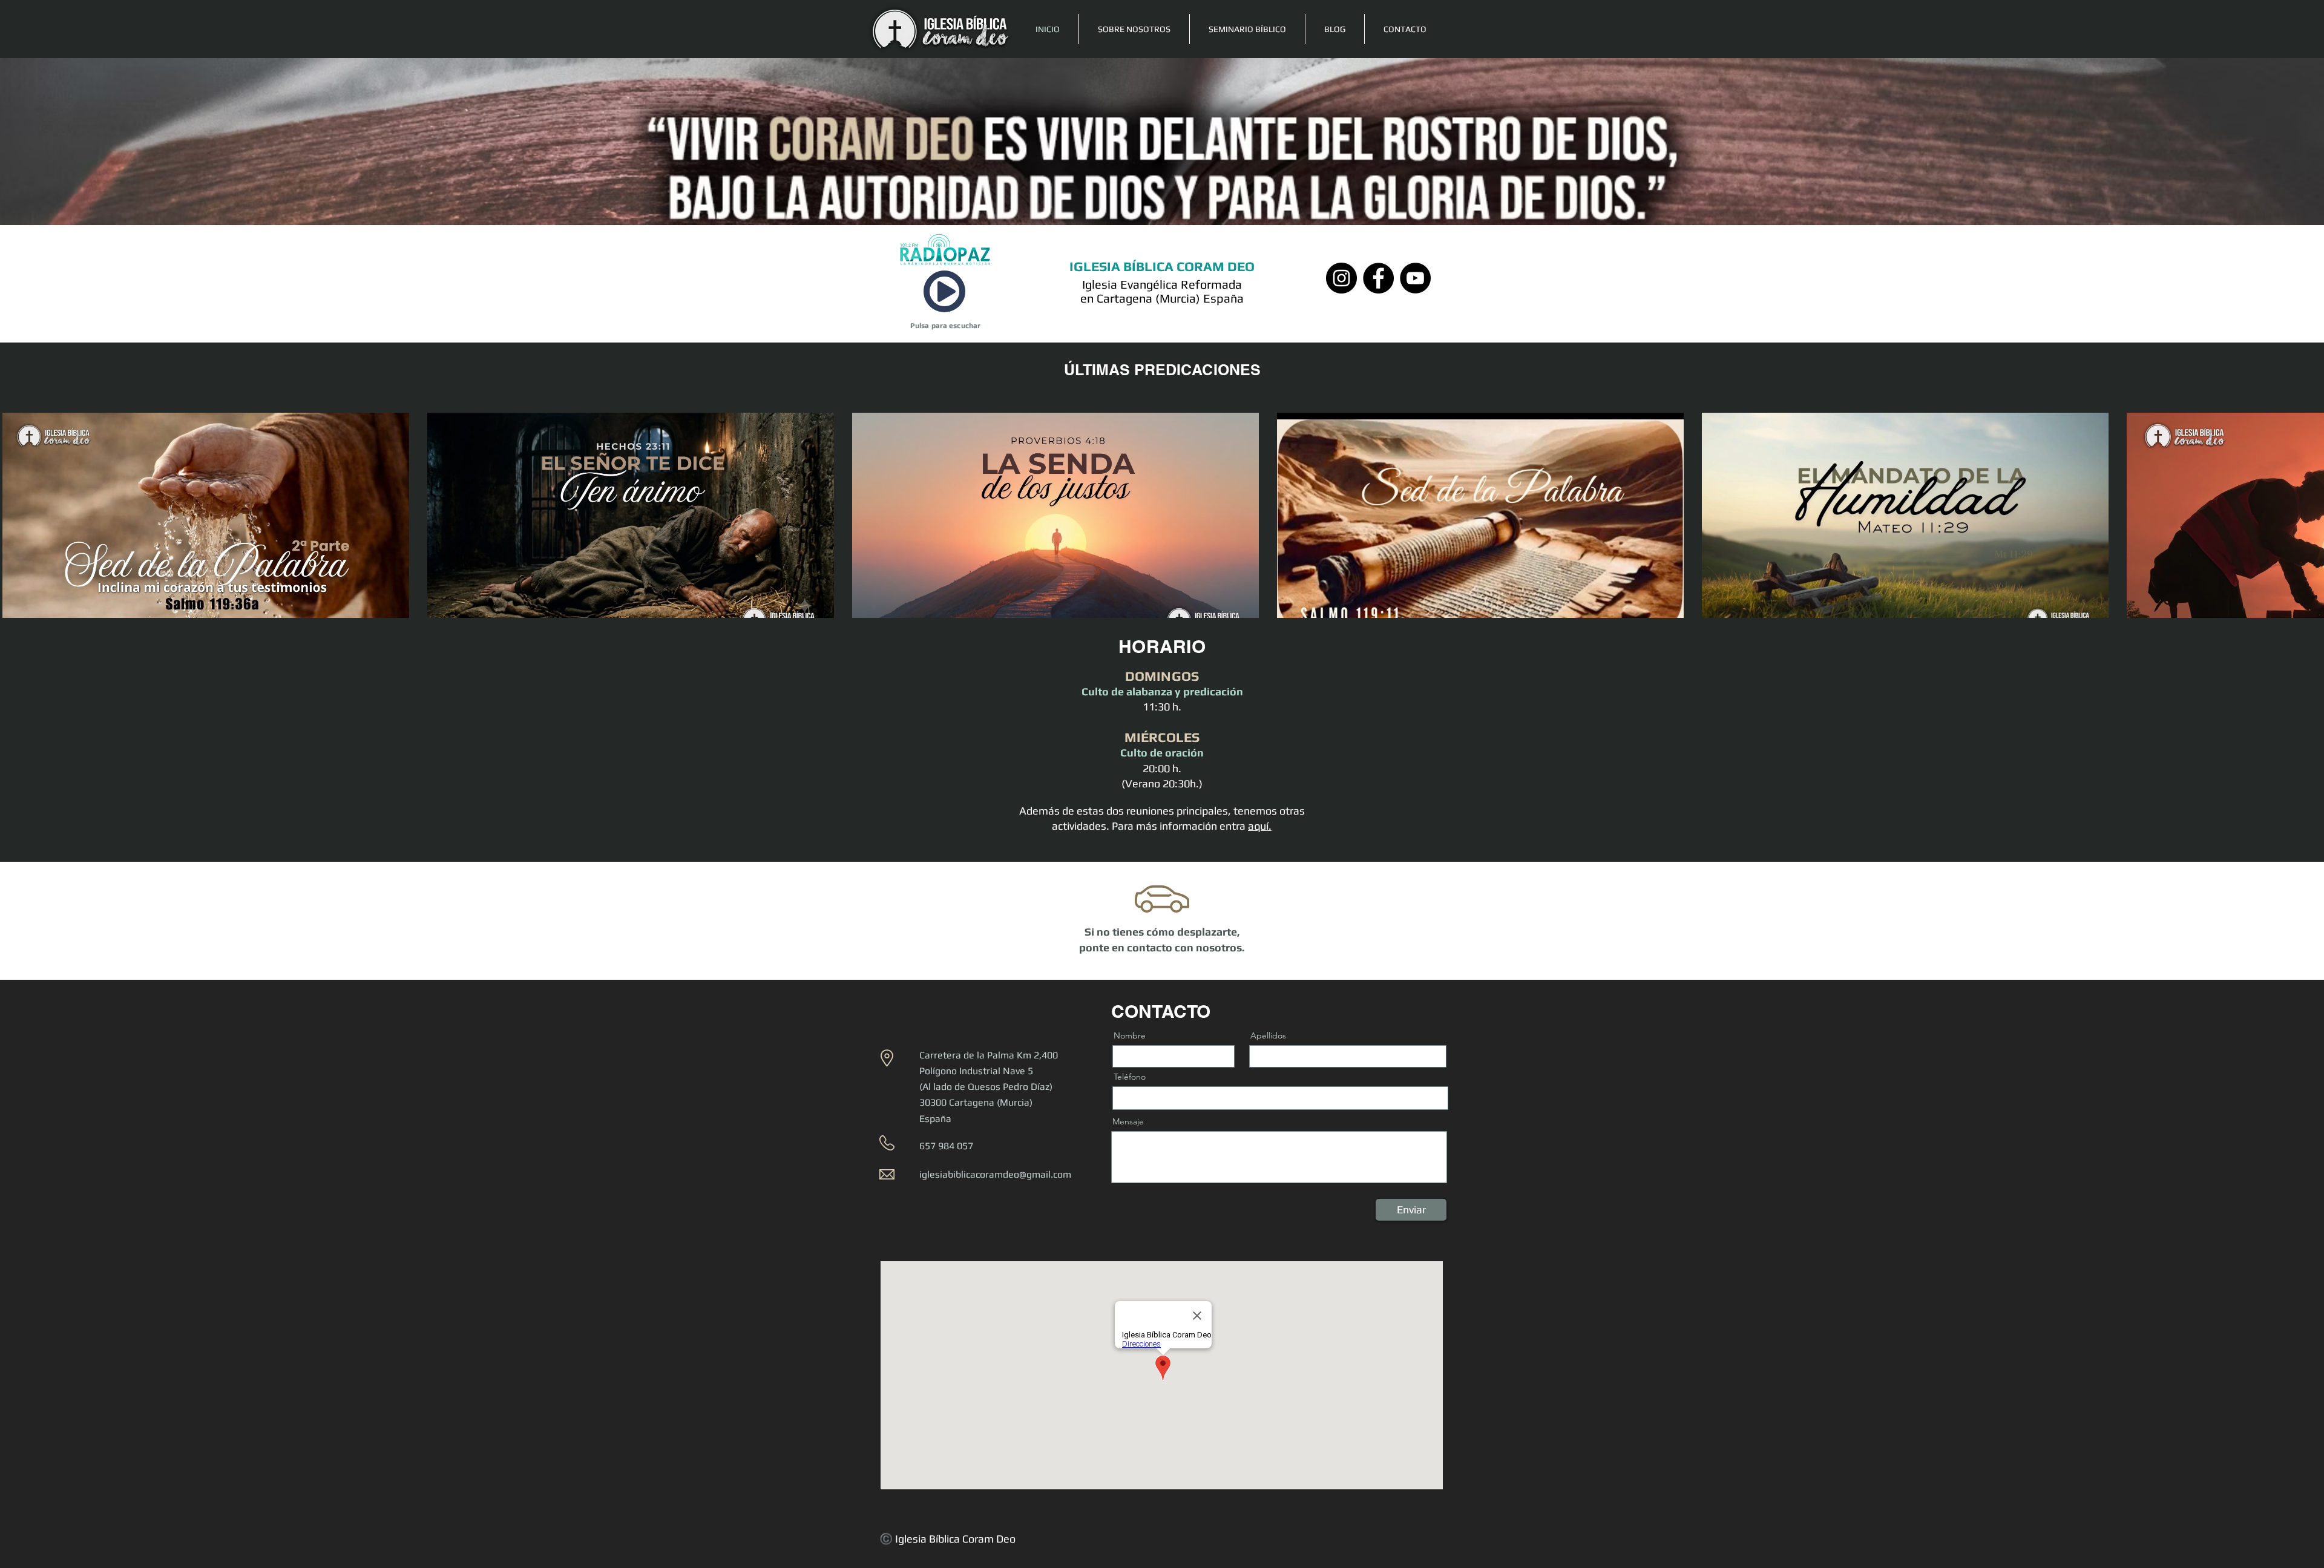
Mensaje (1128, 1121)
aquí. (1260, 826)
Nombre (1130, 1035)
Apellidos (1268, 1035)
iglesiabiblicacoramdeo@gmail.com (995, 1174)
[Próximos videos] (2307, 525)
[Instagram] (1341, 278)
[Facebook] (1378, 278)
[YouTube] (1415, 278)
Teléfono (1130, 1077)
